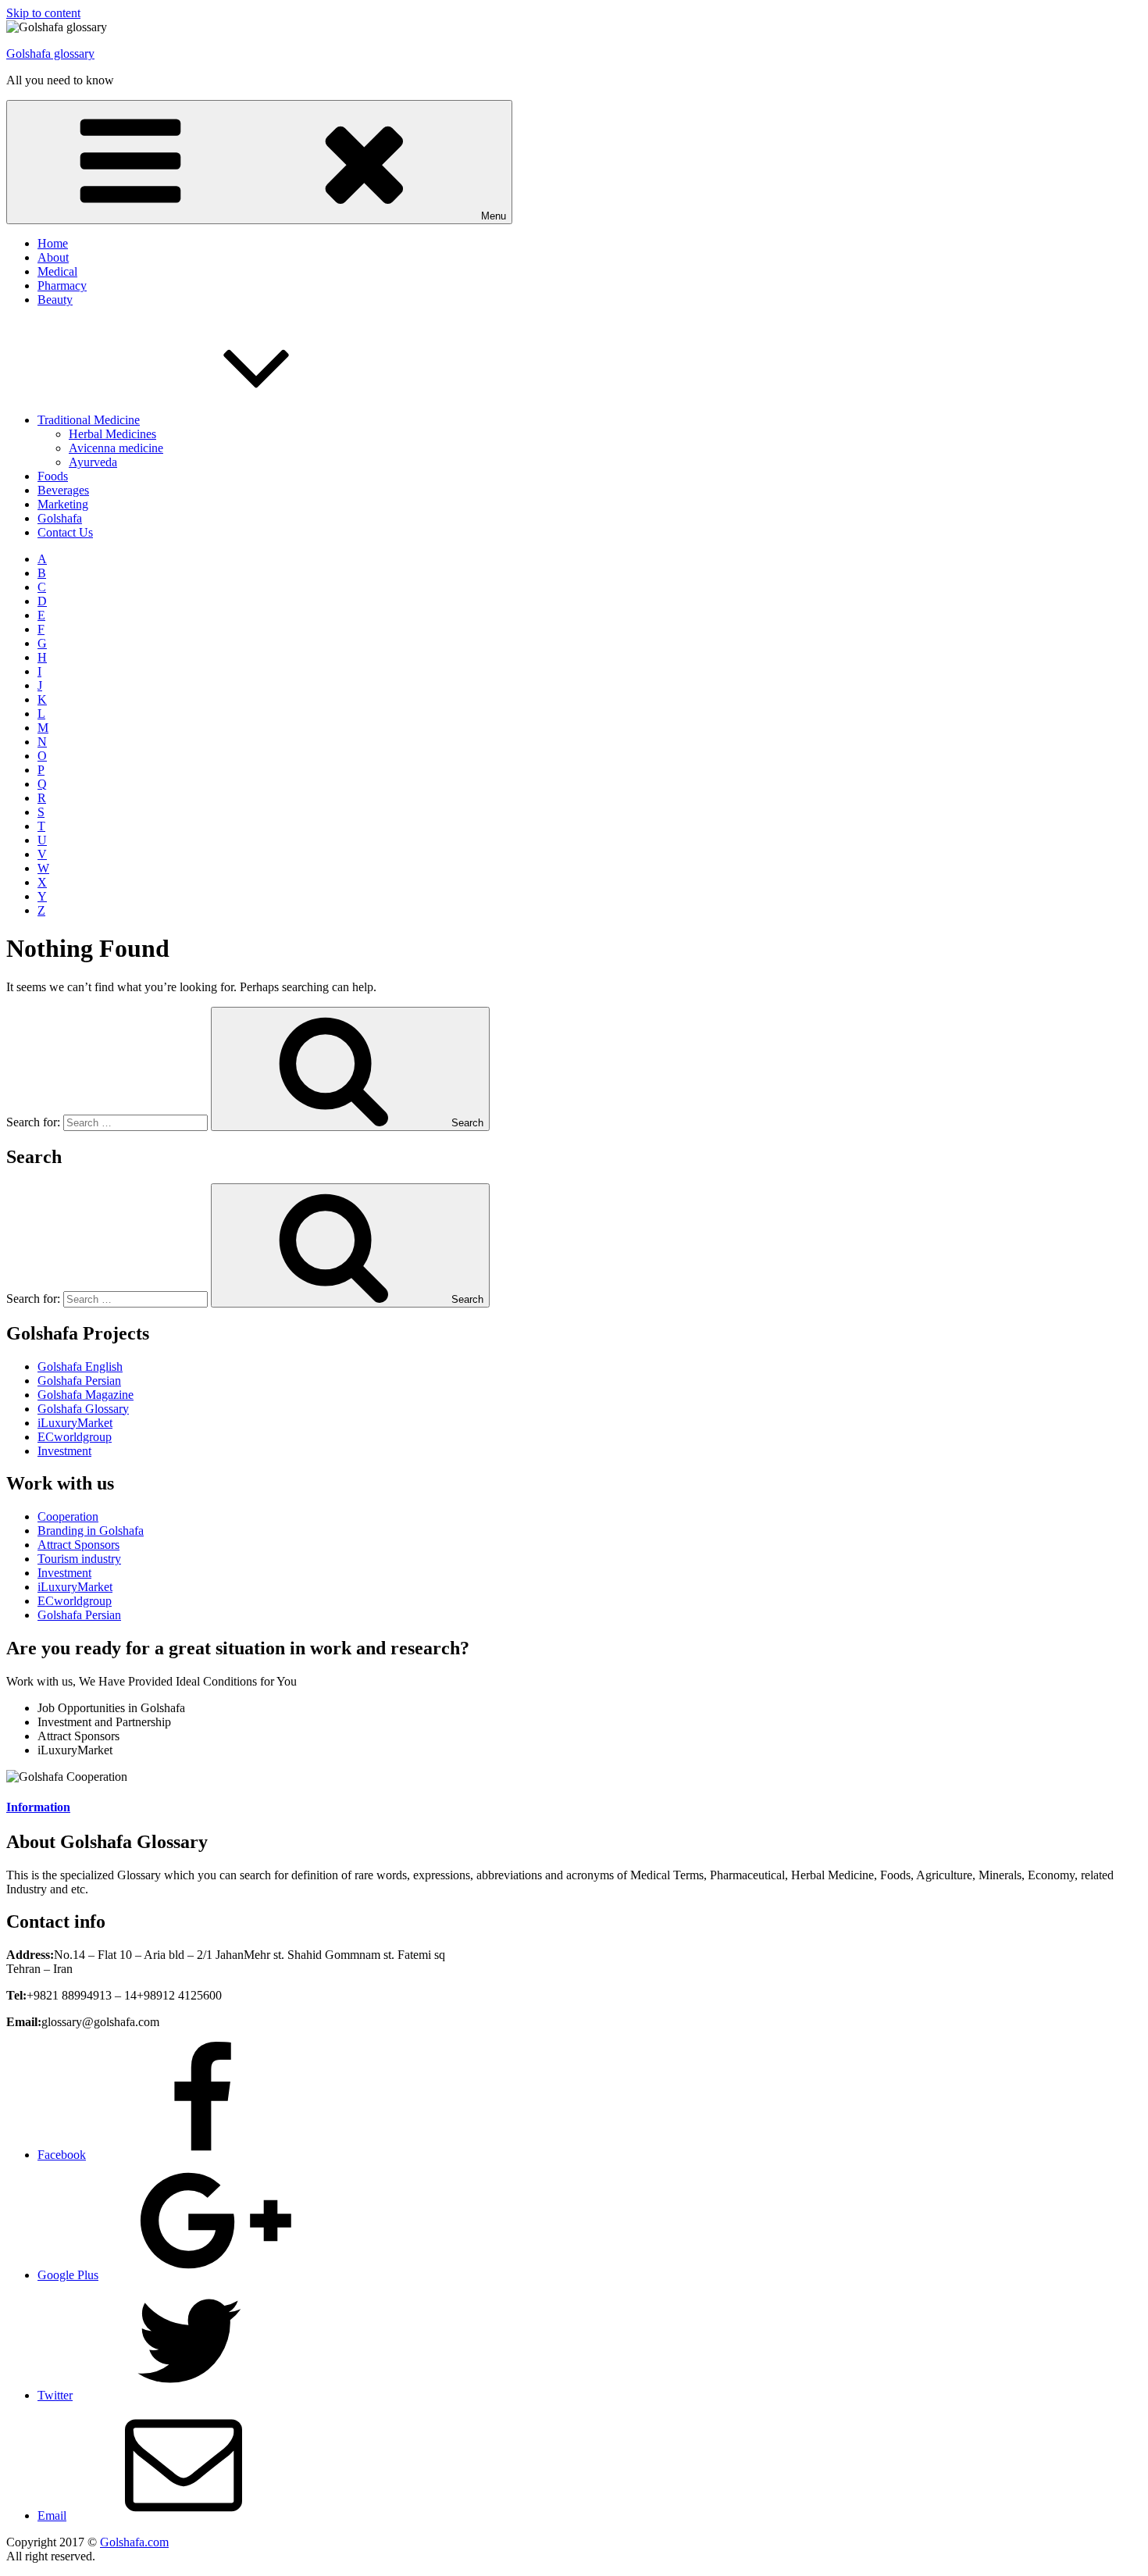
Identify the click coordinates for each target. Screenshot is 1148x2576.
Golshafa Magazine (86, 1395)
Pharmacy (62, 285)
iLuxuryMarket (75, 1423)
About (53, 257)
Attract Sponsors (78, 1545)
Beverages (63, 490)
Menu (494, 216)
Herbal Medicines (112, 434)
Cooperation (68, 1516)
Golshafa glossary (50, 54)
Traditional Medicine (89, 420)
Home (53, 243)
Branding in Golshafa (91, 1531)
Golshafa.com (134, 2542)
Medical (57, 271)
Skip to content (43, 13)
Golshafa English (80, 1366)
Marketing (63, 504)
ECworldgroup (75, 1437)
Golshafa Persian (79, 1381)
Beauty (55, 300)
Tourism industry (79, 1559)
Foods (53, 476)
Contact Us (65, 532)
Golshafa (60, 518)
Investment (64, 1451)
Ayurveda (93, 462)
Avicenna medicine (116, 448)
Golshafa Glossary (83, 1409)
